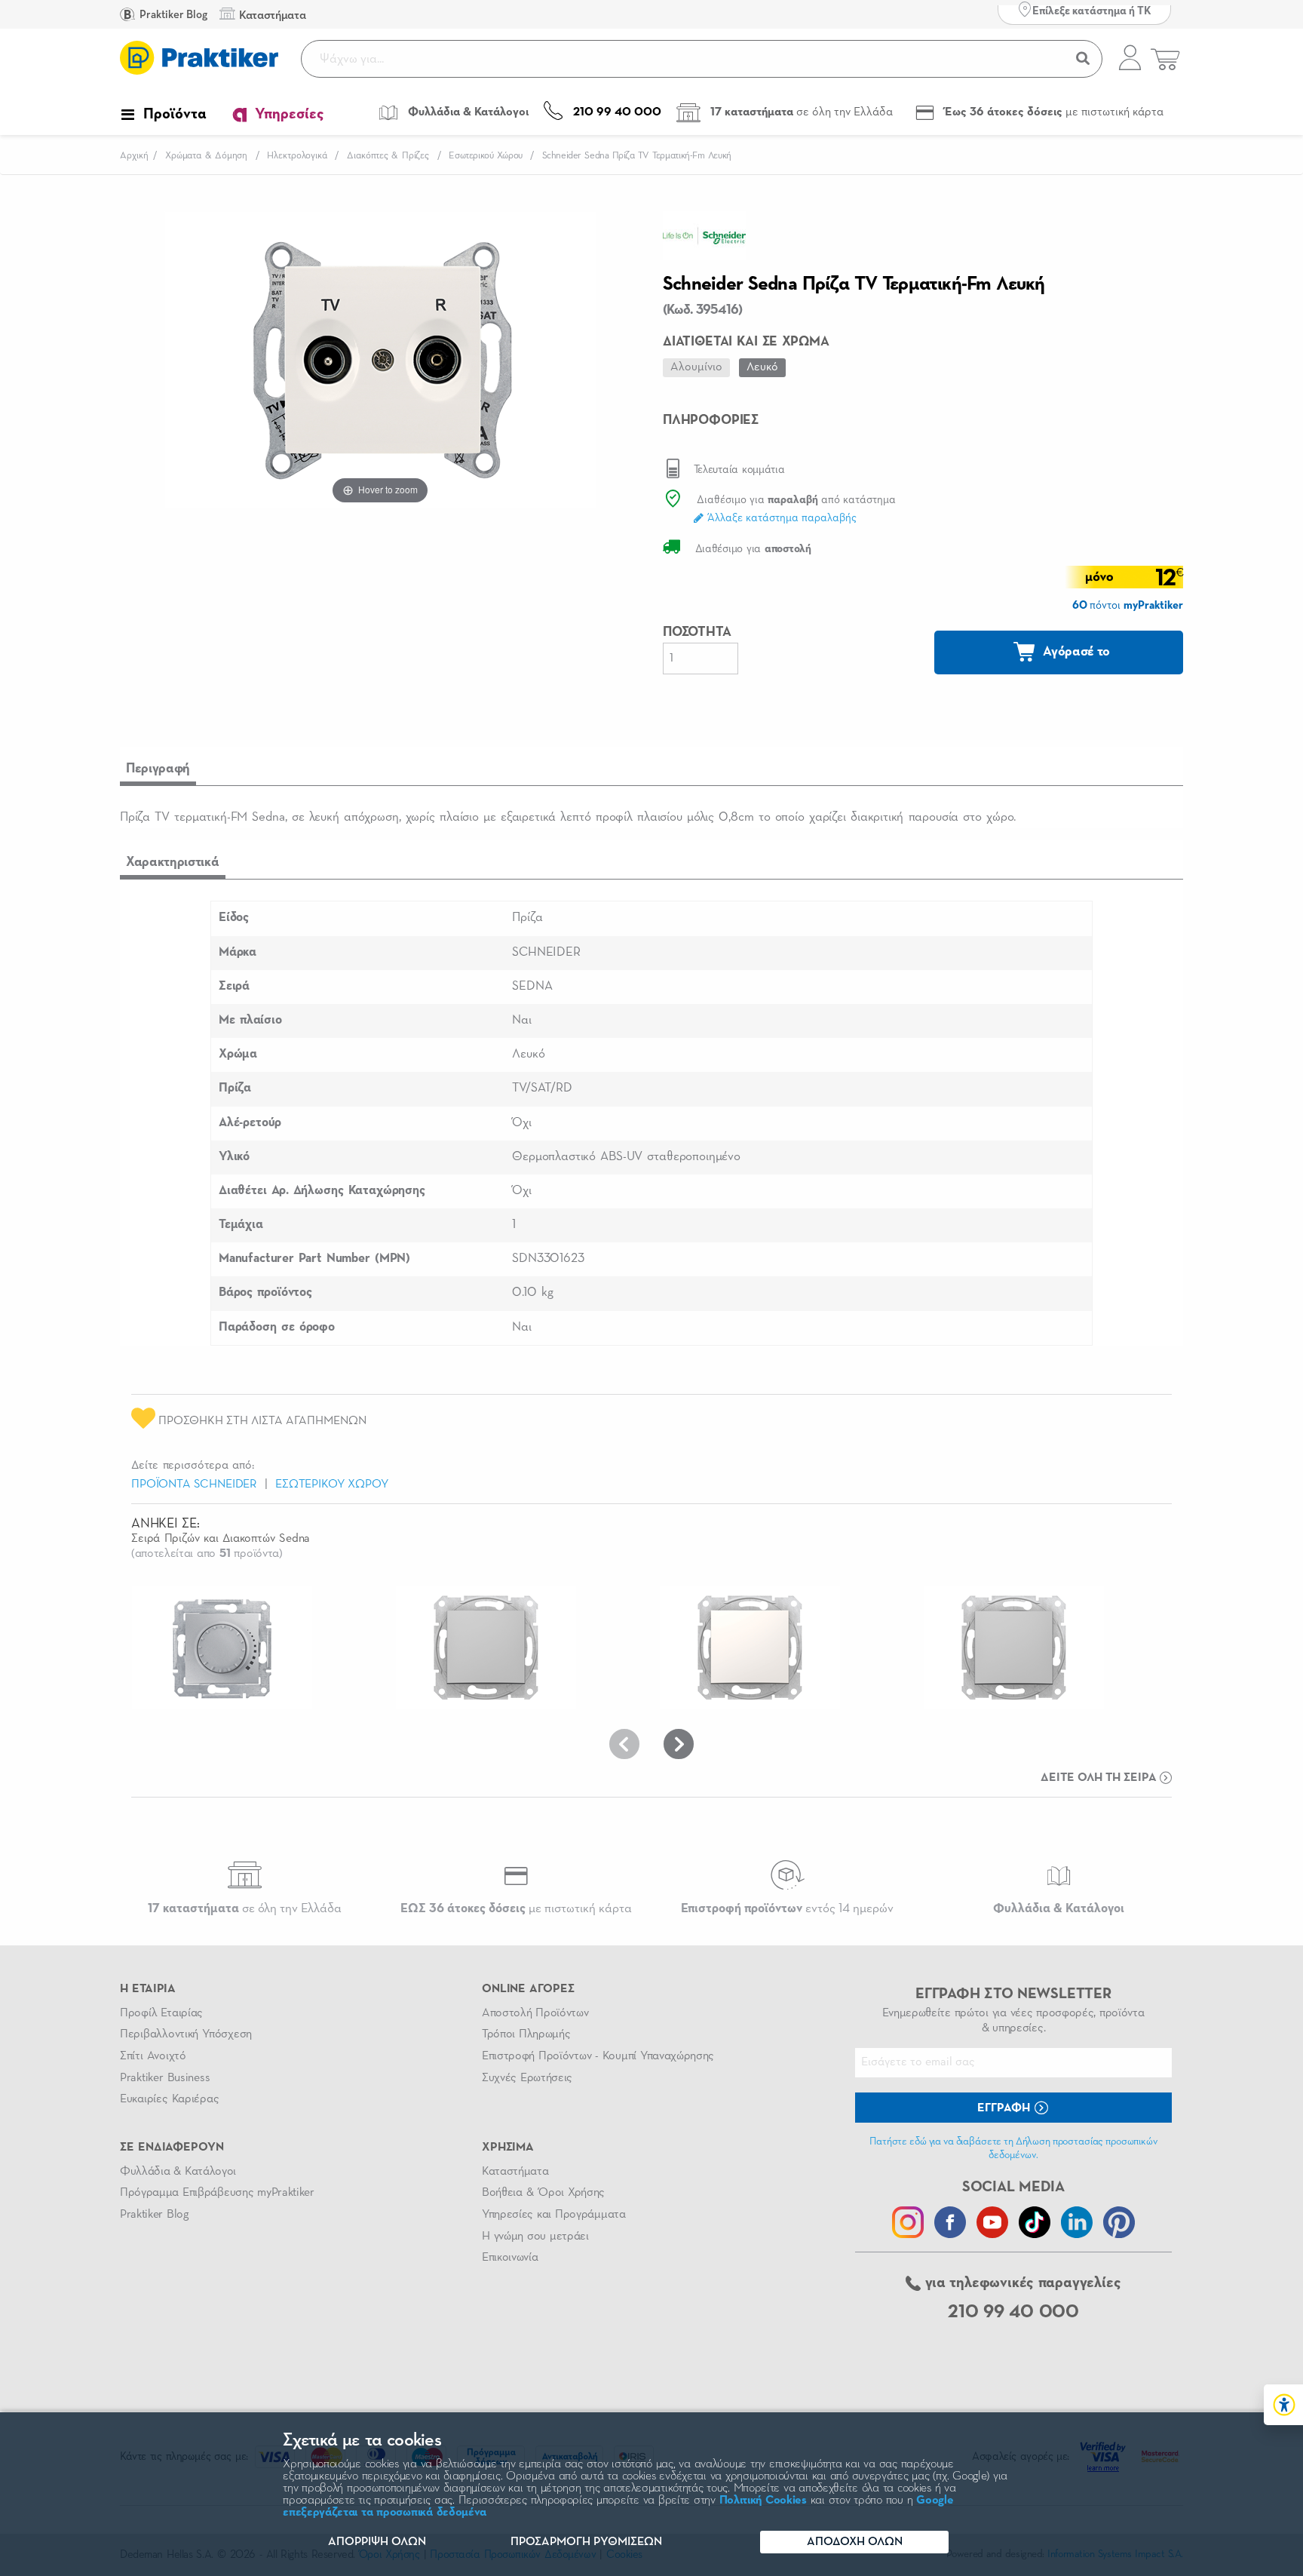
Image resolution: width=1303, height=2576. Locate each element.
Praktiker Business (165, 2078)
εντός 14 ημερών (787, 1909)
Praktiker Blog (172, 15)
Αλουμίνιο (696, 367)
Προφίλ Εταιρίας (161, 2013)
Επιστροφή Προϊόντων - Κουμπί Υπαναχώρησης (598, 2056)
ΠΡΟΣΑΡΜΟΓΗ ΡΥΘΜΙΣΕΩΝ (586, 2542)
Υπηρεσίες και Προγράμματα (554, 2215)
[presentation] (624, 1744)
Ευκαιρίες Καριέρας (169, 2099)
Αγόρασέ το (1075, 652)
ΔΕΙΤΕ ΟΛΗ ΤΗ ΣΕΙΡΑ (1100, 1778)
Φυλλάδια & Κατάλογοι (178, 2172)
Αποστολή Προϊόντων (535, 2013)
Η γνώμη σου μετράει (535, 2237)
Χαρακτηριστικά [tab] (173, 862)
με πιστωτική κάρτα (516, 1909)
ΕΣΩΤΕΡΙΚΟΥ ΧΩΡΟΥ (332, 1485)
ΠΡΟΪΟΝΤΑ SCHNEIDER (194, 1485)
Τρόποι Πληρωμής (526, 2034)
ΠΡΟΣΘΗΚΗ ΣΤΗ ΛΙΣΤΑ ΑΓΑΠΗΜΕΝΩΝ (261, 1421)
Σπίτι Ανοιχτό (153, 2056)
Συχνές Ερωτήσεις (527, 2078)
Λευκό (762, 367)
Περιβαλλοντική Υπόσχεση (186, 2034)
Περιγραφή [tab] (158, 769)
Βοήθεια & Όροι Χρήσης (543, 2193)
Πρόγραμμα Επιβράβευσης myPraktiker (217, 2193)
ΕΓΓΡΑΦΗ (1005, 2108)
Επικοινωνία (510, 2258)
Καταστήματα (515, 2172)
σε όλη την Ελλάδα (245, 1909)
